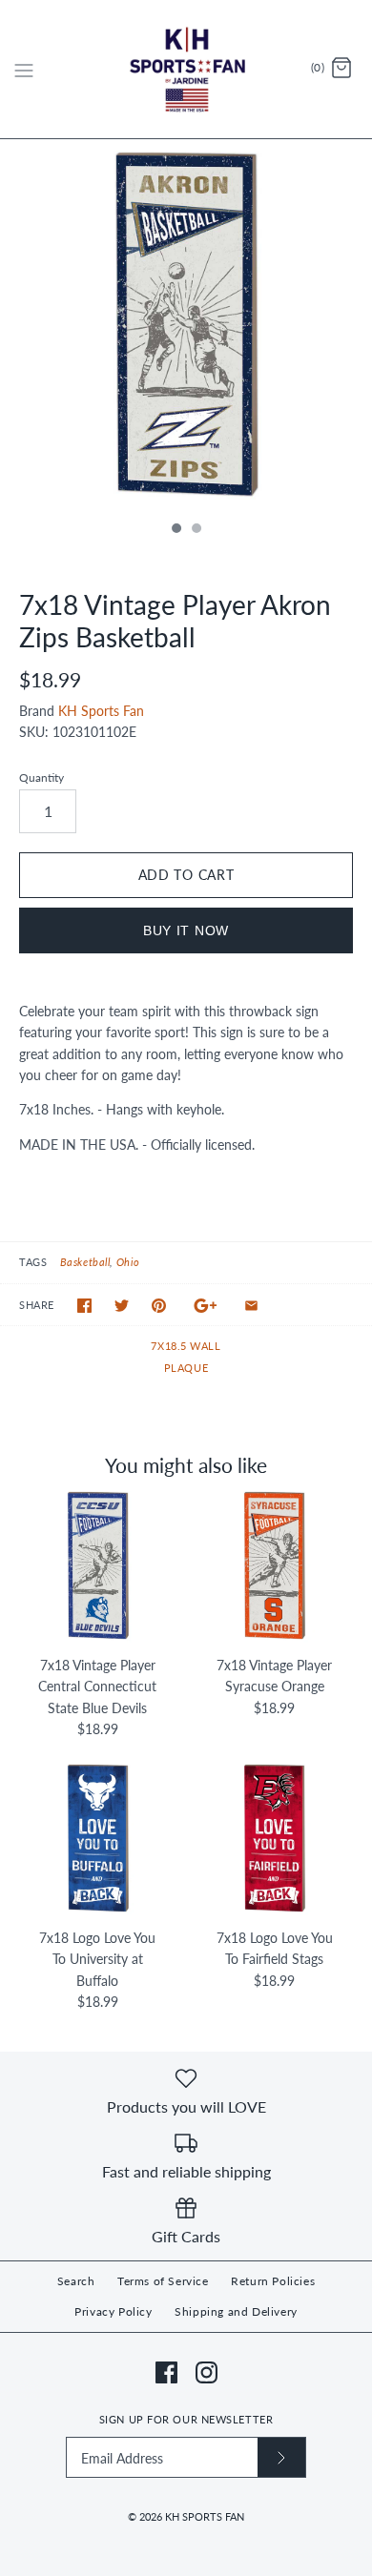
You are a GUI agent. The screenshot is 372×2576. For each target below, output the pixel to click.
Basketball (85, 1262)
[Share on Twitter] (122, 1306)
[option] (186, 325)
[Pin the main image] (159, 1306)
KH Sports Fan (101, 711)
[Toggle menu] (24, 69)
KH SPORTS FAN (205, 2516)
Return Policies (273, 2281)
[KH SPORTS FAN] (186, 69)
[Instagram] (207, 2372)
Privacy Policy (113, 2311)
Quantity (41, 777)
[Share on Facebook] (84, 1306)
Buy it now (186, 930)
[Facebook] (166, 2372)
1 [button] (176, 530)
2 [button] (196, 530)
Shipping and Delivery (236, 2311)
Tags (33, 1262)
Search (76, 2281)
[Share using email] (251, 1306)
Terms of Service (163, 2281)
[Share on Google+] (206, 1306)
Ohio (128, 1262)
